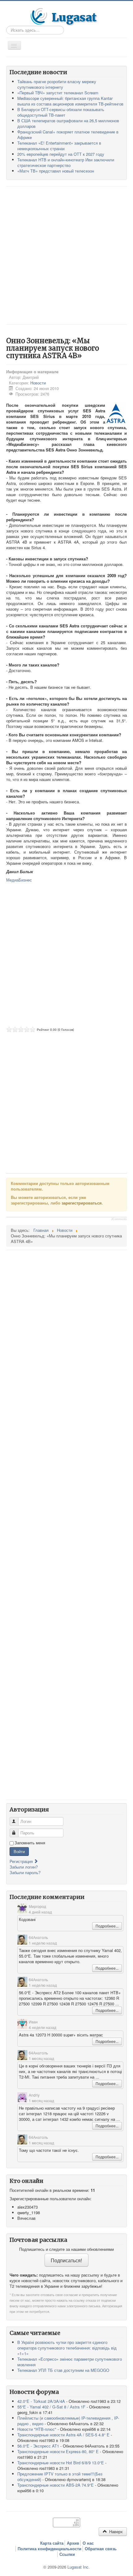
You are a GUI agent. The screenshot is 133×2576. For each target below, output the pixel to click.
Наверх (115, 2531)
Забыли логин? (24, 1867)
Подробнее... (107, 1926)
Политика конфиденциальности (49, 2549)
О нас (88, 2543)
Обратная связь (101, 2549)
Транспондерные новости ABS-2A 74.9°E (56, 2485)
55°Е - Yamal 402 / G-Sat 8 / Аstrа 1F (51, 2407)
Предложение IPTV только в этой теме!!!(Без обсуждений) (60, 2477)
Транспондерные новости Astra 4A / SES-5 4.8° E (63, 2435)
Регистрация (22, 1861)
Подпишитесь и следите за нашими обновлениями (66, 2249)
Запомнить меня (30, 1843)
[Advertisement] (66, 255)
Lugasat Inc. (79, 2567)
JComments (119, 1219)
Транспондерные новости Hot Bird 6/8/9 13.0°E (61, 2463)
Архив (73, 2543)
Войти (19, 1851)
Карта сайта (52, 2543)
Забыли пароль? (25, 1872)
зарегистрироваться (82, 1203)
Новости (38, 383)
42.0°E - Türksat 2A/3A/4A (41, 2401)
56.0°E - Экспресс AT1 (38, 2446)
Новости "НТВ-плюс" (37, 2429)
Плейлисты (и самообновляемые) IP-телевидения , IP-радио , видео (68, 2421)
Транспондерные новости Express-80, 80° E (58, 2451)
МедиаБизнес (19, 880)
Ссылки (67, 2554)
